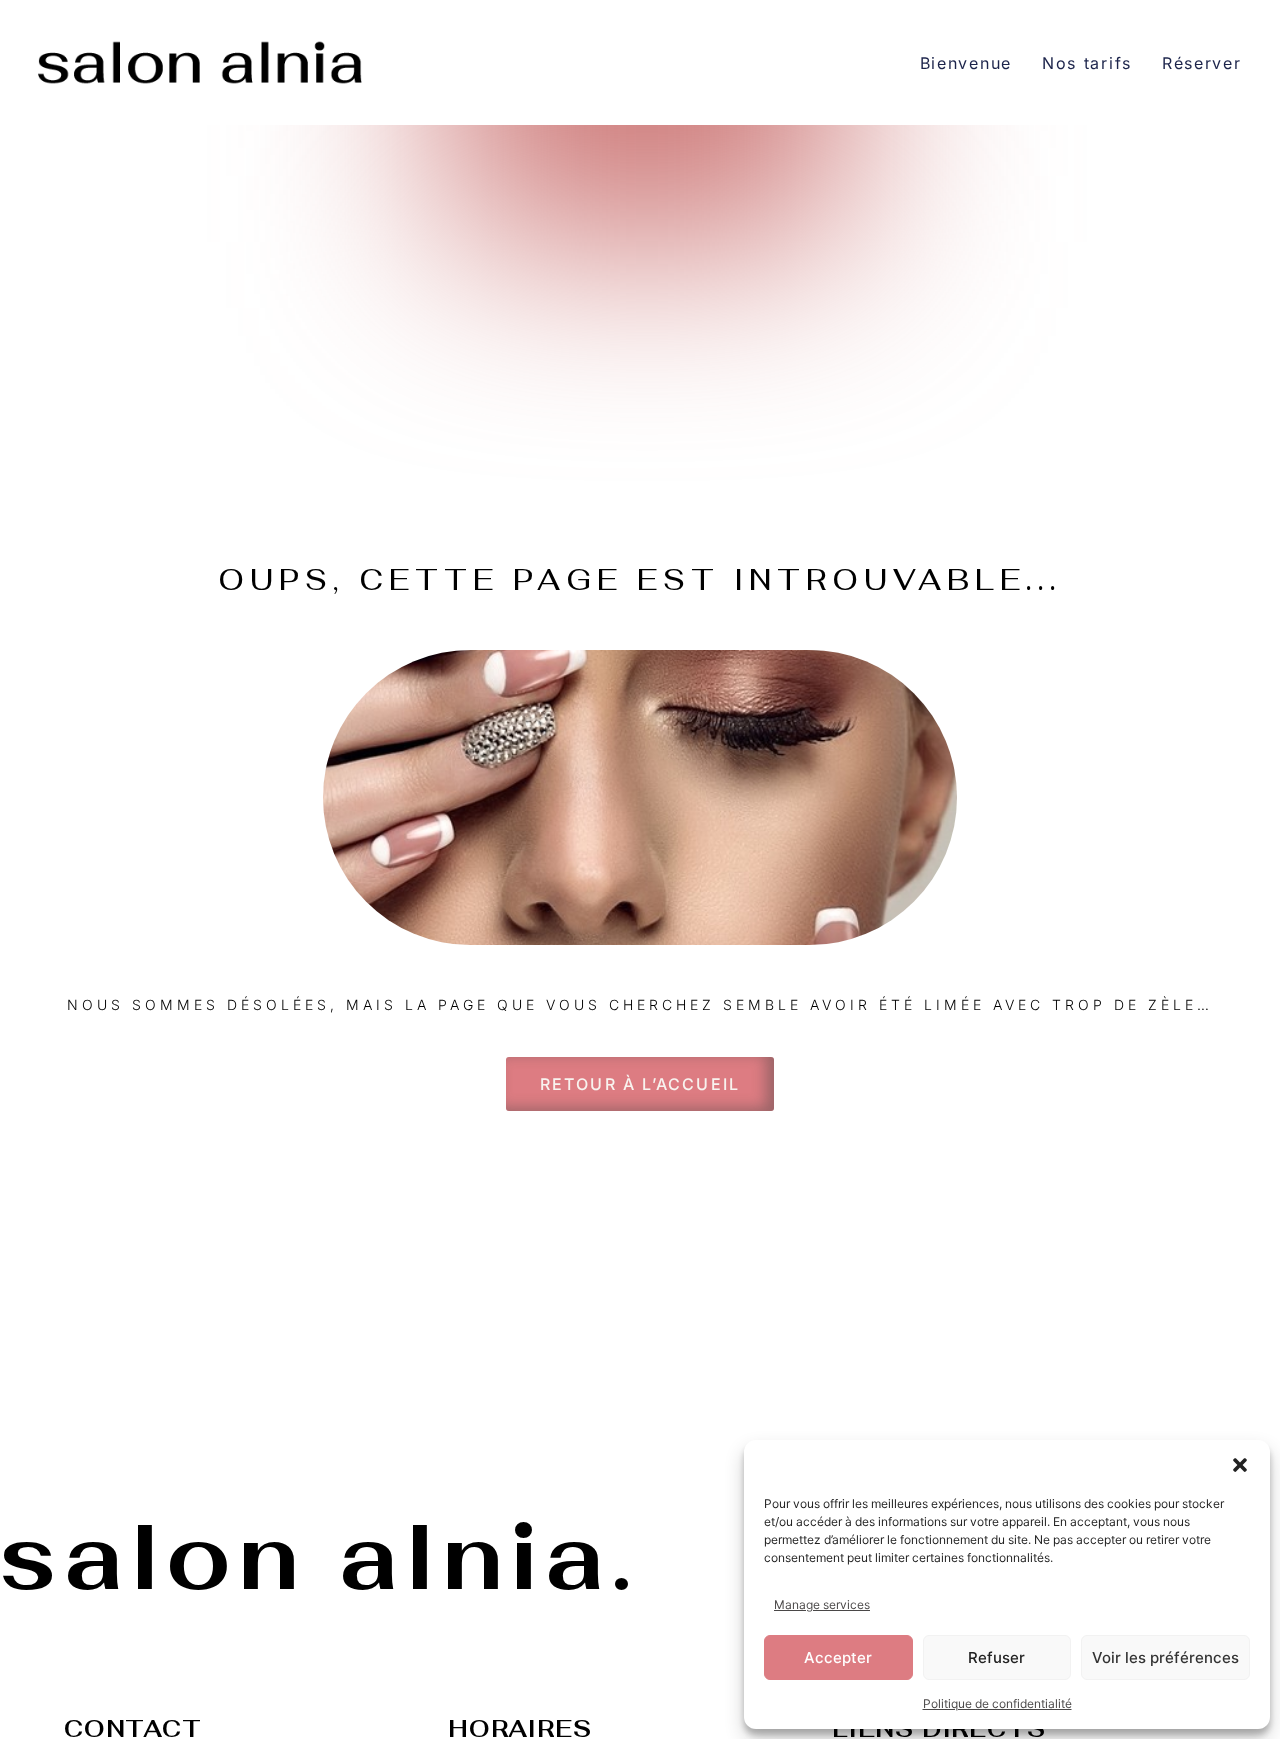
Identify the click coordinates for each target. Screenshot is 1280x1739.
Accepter (838, 1657)
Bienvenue (966, 63)
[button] (1240, 1465)
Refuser (996, 1657)
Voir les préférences (1165, 1657)
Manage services (822, 1604)
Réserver (1202, 63)
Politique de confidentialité (997, 1703)
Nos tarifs (1087, 63)
